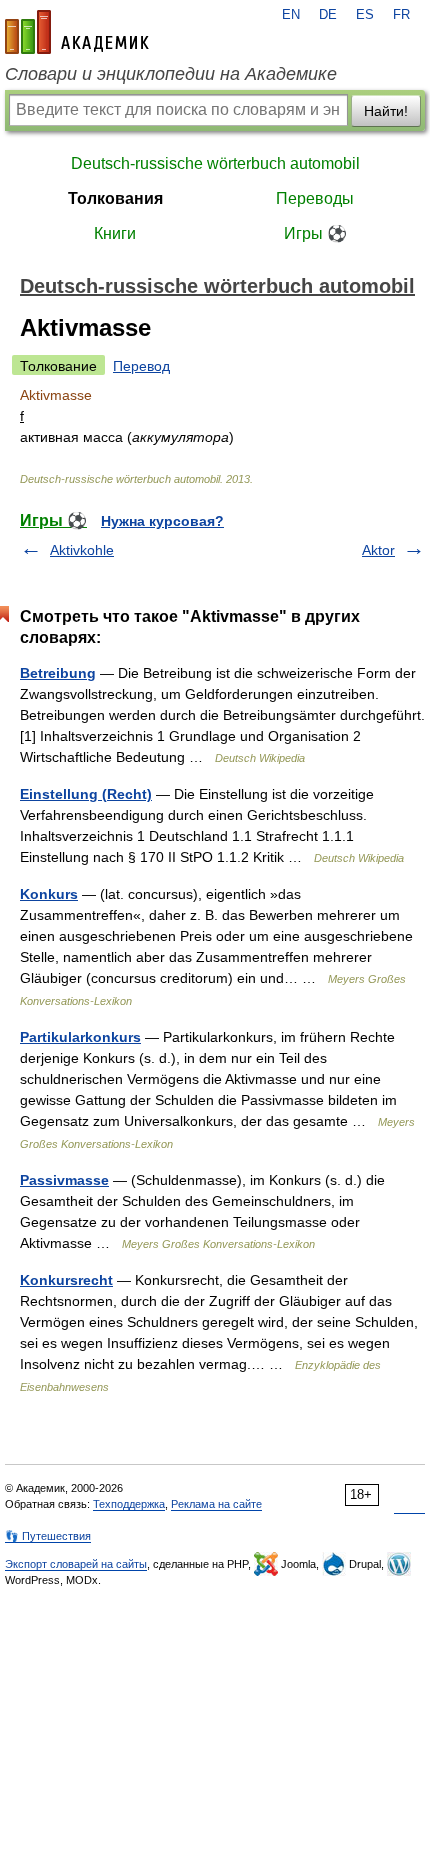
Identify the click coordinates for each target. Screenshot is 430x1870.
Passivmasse (64, 1180)
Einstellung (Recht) (86, 794)
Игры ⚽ (315, 233)
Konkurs (49, 894)
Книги (115, 233)
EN (291, 15)
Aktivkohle (82, 550)
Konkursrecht (66, 1280)
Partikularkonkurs (80, 1037)
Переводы (315, 198)
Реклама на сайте (216, 1504)
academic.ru (77, 32)
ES (365, 15)
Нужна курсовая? (162, 521)
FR (401, 15)
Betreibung (58, 673)
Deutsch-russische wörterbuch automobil (215, 163)
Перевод (141, 366)
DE (328, 15)
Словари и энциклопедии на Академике (171, 74)
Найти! (386, 111)
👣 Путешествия (48, 1536)
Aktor (378, 550)
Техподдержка (129, 1504)
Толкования (115, 198)
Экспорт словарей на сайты (76, 1564)
